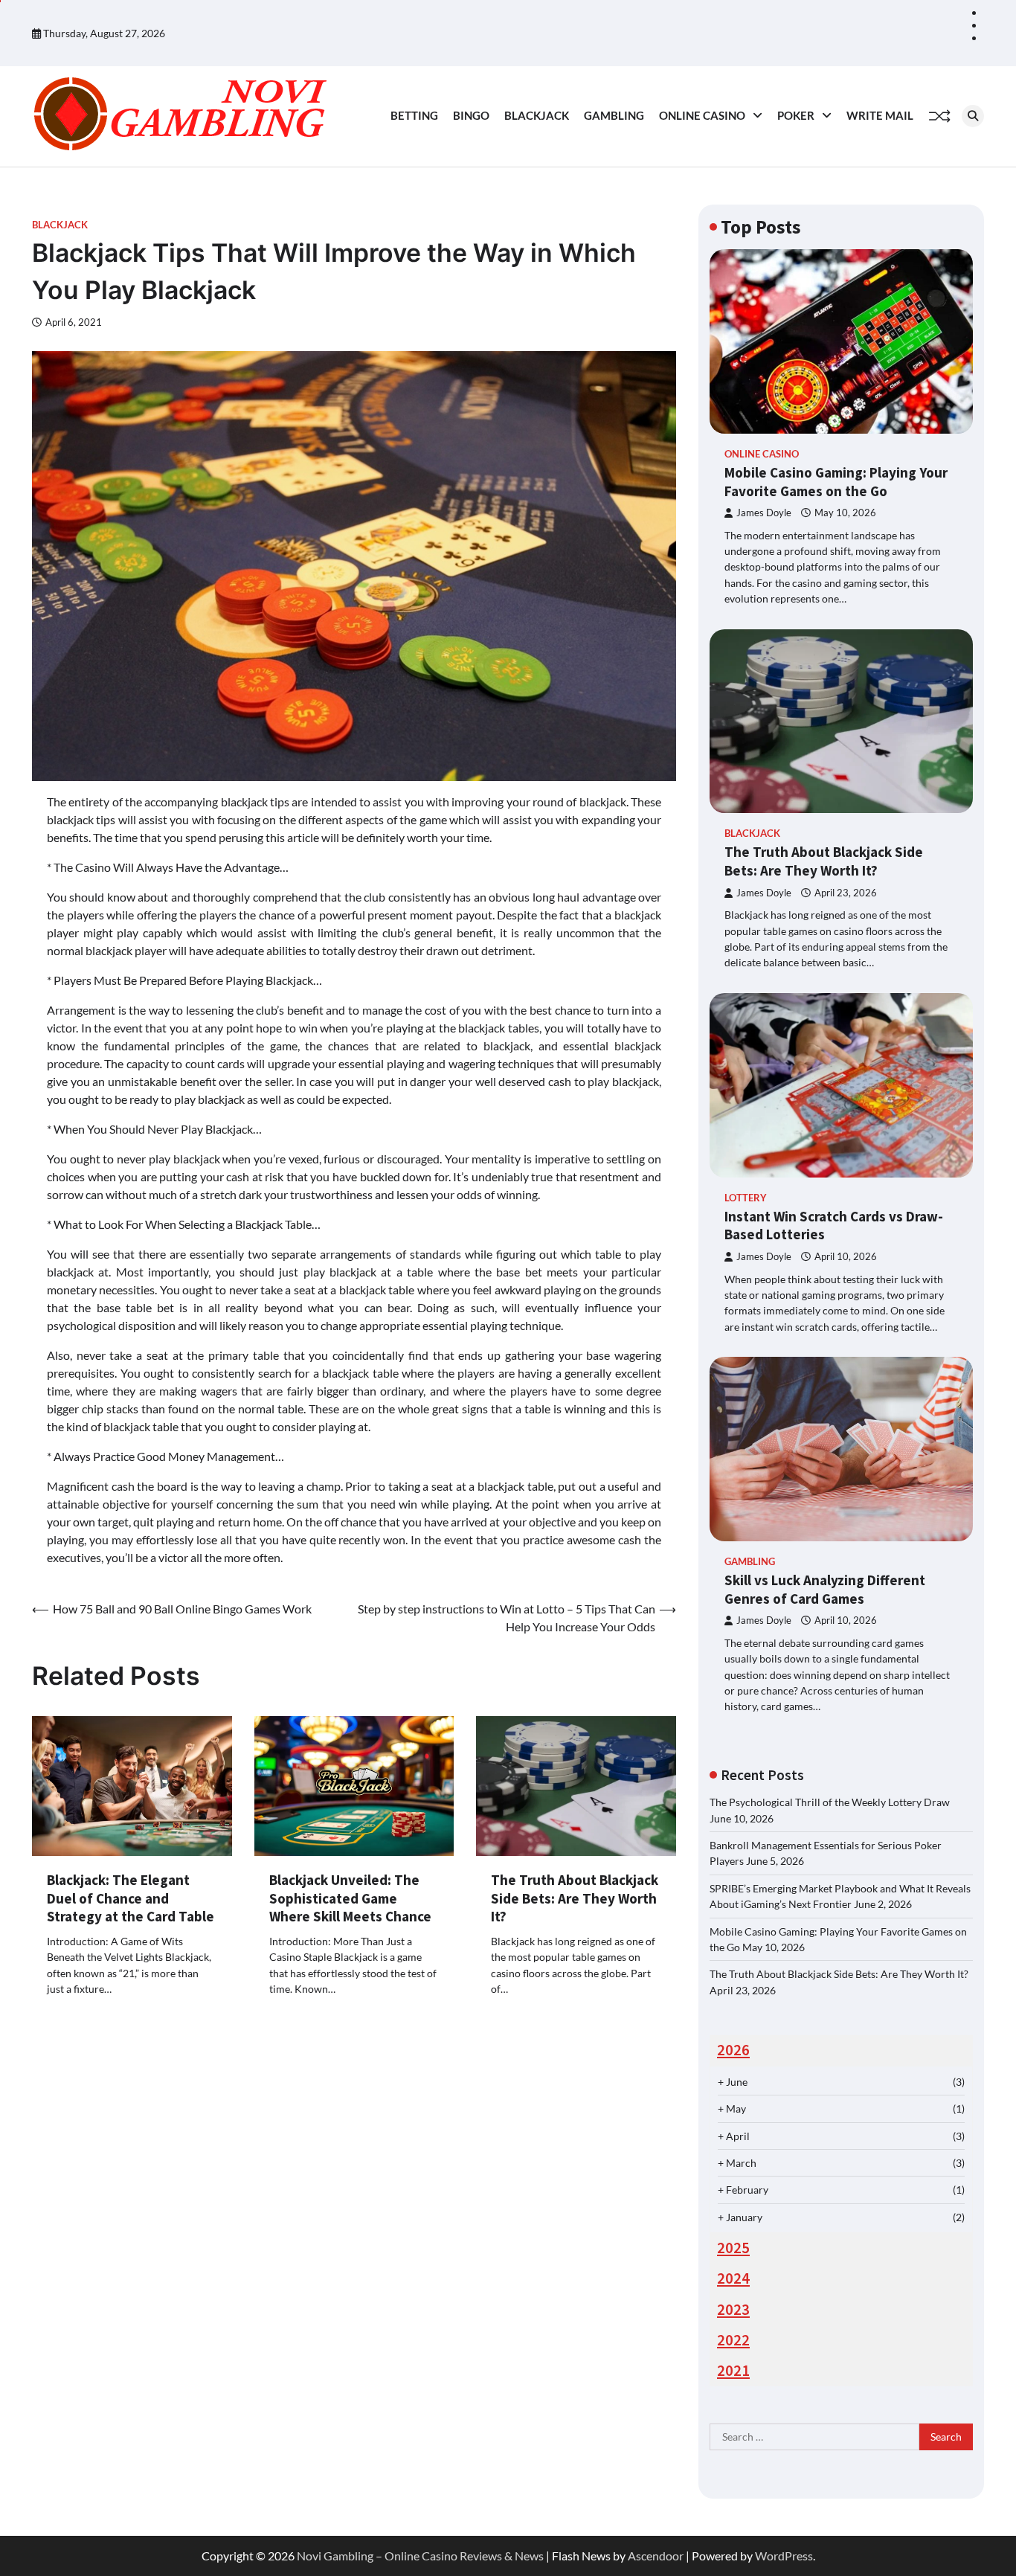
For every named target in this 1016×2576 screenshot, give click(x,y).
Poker (796, 115)
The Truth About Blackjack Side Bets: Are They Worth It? (575, 1898)
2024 (733, 2278)
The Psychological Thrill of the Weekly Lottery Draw (830, 1802)
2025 (733, 2248)
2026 (733, 2050)
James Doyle (764, 513)
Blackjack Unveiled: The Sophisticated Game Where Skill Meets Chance (350, 1898)
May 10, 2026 (845, 513)
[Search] (973, 116)
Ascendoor (656, 2556)
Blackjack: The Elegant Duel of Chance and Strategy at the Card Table (131, 1898)
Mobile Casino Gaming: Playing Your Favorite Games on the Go (836, 482)
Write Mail (880, 115)
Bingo (471, 115)
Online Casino (702, 115)
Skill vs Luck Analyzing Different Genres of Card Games (825, 1589)
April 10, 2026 (846, 1257)
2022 (733, 2340)
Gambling (614, 115)
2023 (733, 2310)
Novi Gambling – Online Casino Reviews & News (420, 2556)
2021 (733, 2371)
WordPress (784, 2556)
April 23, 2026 (846, 893)
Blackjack (537, 115)
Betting (414, 115)
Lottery (746, 1198)
